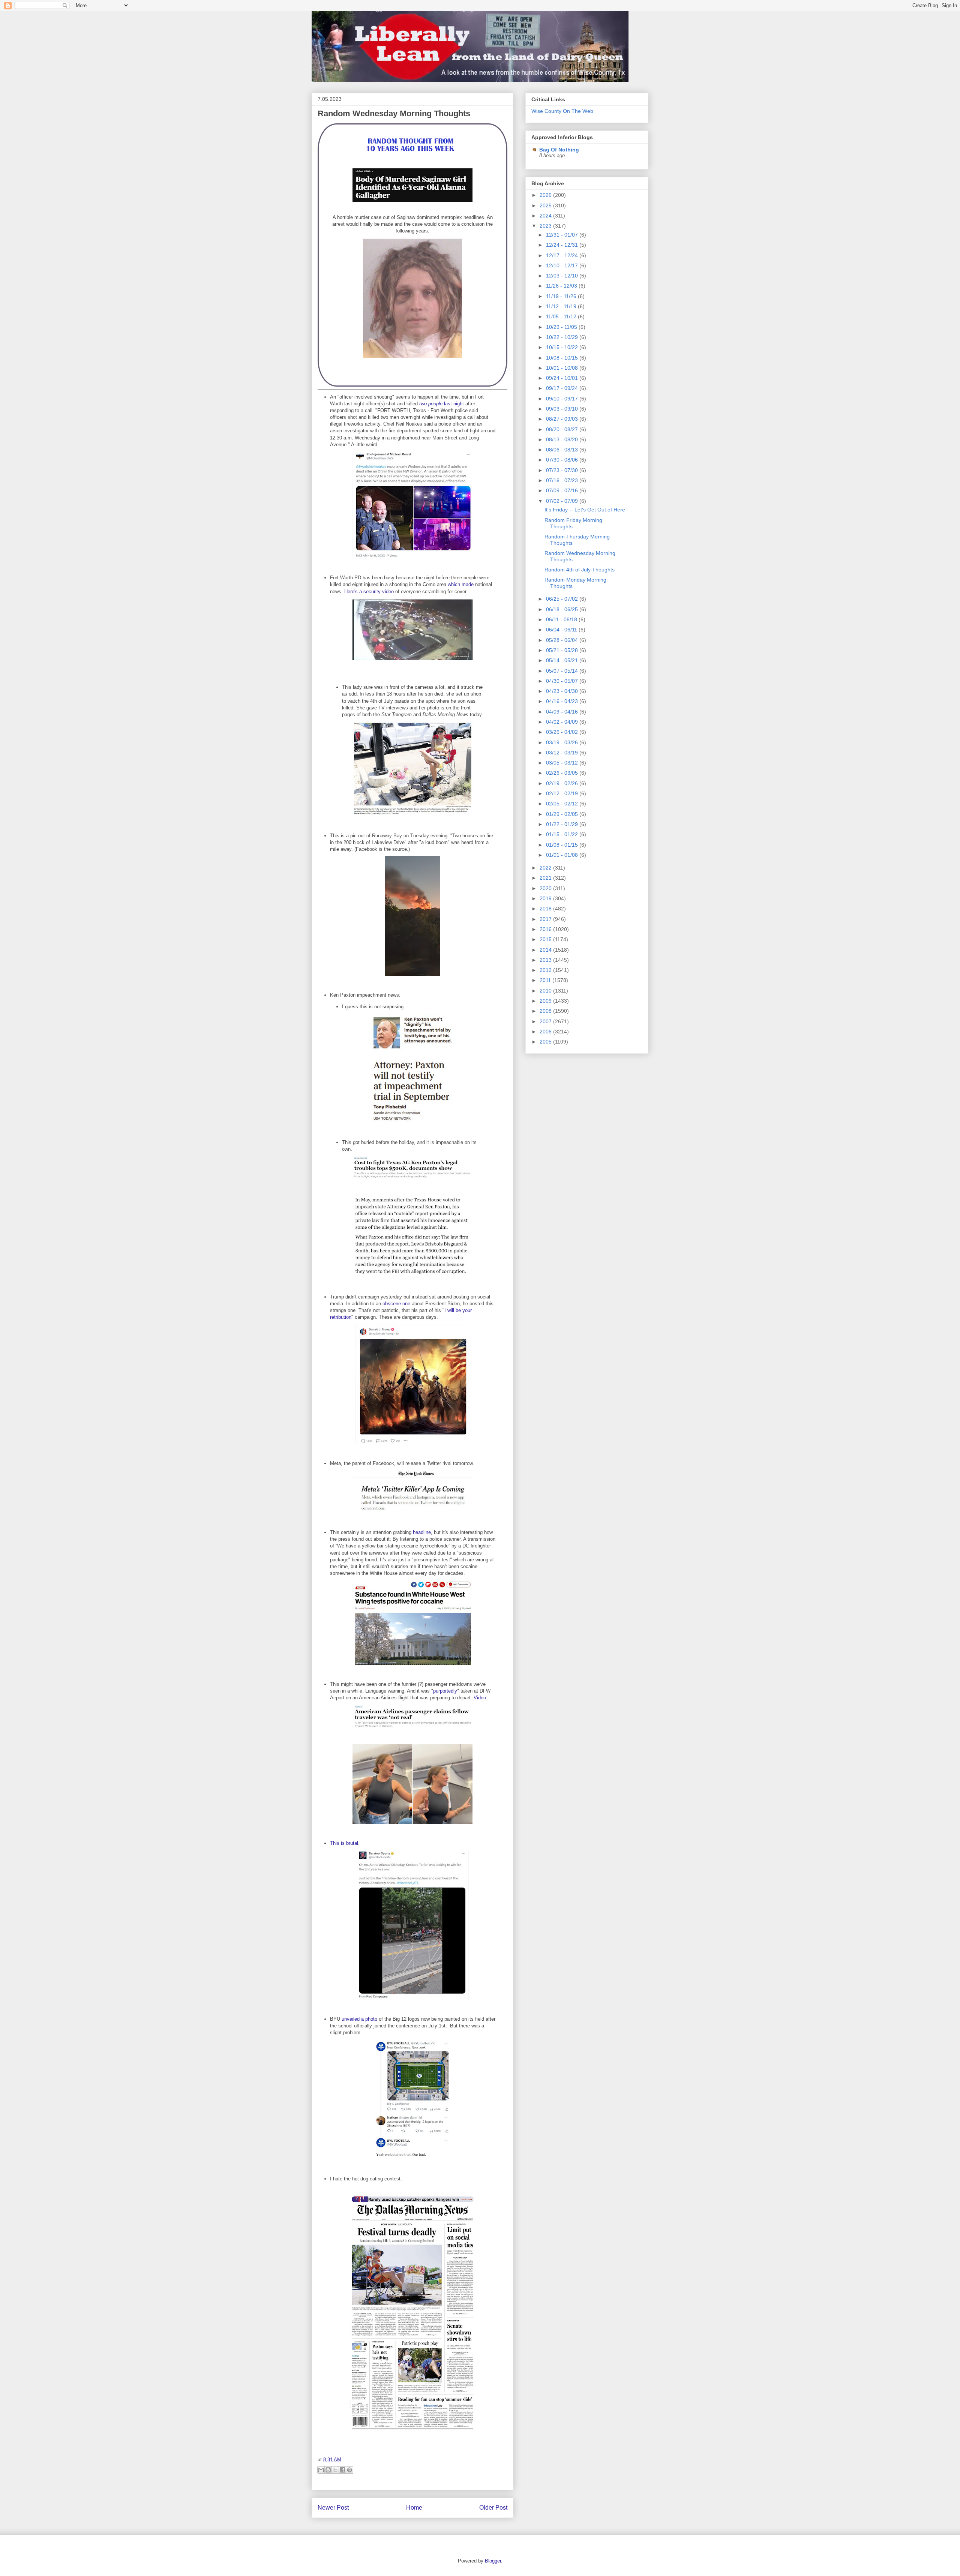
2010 (546, 991)
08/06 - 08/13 (563, 450)
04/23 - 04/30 (563, 691)
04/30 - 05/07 (563, 681)
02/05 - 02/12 (563, 804)
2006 (546, 1032)
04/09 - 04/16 (563, 712)
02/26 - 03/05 (563, 773)
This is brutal (344, 1843)
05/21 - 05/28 (563, 650)
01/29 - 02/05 (563, 814)
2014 (546, 950)
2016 (546, 929)
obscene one (396, 1304)
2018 (546, 909)
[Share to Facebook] (342, 2470)
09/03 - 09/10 (563, 409)
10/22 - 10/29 (563, 337)
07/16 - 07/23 (563, 480)
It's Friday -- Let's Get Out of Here (585, 510)
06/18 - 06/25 (563, 609)
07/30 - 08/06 (563, 460)
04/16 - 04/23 (563, 701)
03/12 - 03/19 (563, 753)
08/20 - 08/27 (563, 429)
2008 (546, 1011)
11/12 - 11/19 (562, 306)
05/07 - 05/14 (563, 671)
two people (431, 404)
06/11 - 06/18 (562, 619)
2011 (546, 980)
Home (414, 2508)
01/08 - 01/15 (563, 845)
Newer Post (333, 2508)
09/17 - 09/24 (563, 388)
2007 (546, 1021)
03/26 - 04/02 (563, 732)
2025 (546, 205)
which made (461, 584)
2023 (546, 226)
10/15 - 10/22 (563, 347)
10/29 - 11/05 (562, 327)
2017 (546, 919)
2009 (546, 1001)
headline (422, 1532)
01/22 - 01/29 (563, 824)
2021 (546, 878)
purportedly (445, 1691)
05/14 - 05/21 (563, 660)
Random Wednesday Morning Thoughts (394, 113)
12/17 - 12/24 (563, 255)
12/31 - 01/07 (563, 235)
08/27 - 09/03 (563, 419)
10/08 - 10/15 (563, 358)
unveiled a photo (359, 2019)
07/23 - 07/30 (563, 470)
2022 (546, 868)
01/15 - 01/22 (563, 834)
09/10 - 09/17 (563, 399)
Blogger (493, 2561)
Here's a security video (369, 592)
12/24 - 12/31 (563, 245)
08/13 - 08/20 (563, 439)
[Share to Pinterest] (349, 2470)
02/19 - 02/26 (563, 783)
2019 (546, 898)
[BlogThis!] (328, 2470)
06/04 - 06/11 (562, 630)
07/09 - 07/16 (563, 490)
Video (480, 1698)
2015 (546, 939)
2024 (546, 216)
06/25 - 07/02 (563, 599)
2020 (546, 888)
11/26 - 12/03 (562, 286)
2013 (546, 960)
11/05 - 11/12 (562, 316)
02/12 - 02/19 (563, 793)
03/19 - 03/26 (563, 742)
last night (453, 404)
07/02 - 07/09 (563, 501)
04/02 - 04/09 (563, 722)
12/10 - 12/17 (563, 265)
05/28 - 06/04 (563, 640)
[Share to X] (335, 2470)
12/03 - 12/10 (563, 276)
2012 (546, 970)
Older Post (493, 2508)
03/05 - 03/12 (563, 763)
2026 (546, 195)
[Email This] (321, 2470)
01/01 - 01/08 (563, 855)
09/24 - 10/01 (563, 378)
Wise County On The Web (562, 111)
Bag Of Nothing (559, 150)
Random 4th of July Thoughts (580, 570)
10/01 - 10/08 (563, 368)
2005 (546, 1042)
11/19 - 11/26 (562, 296)
